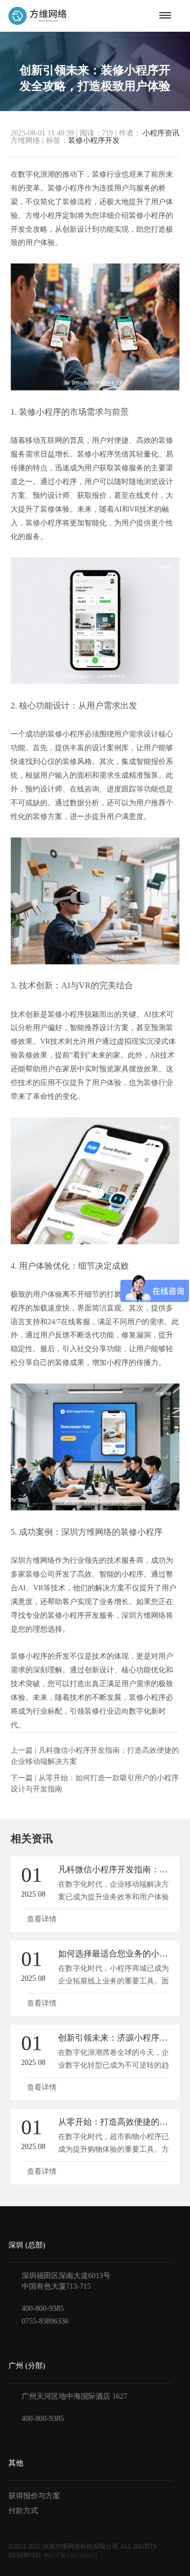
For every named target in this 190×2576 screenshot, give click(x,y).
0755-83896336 (45, 2321)
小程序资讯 (161, 133)
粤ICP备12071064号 (71, 2555)
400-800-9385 (43, 2309)
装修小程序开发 (94, 140)
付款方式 (23, 2511)
